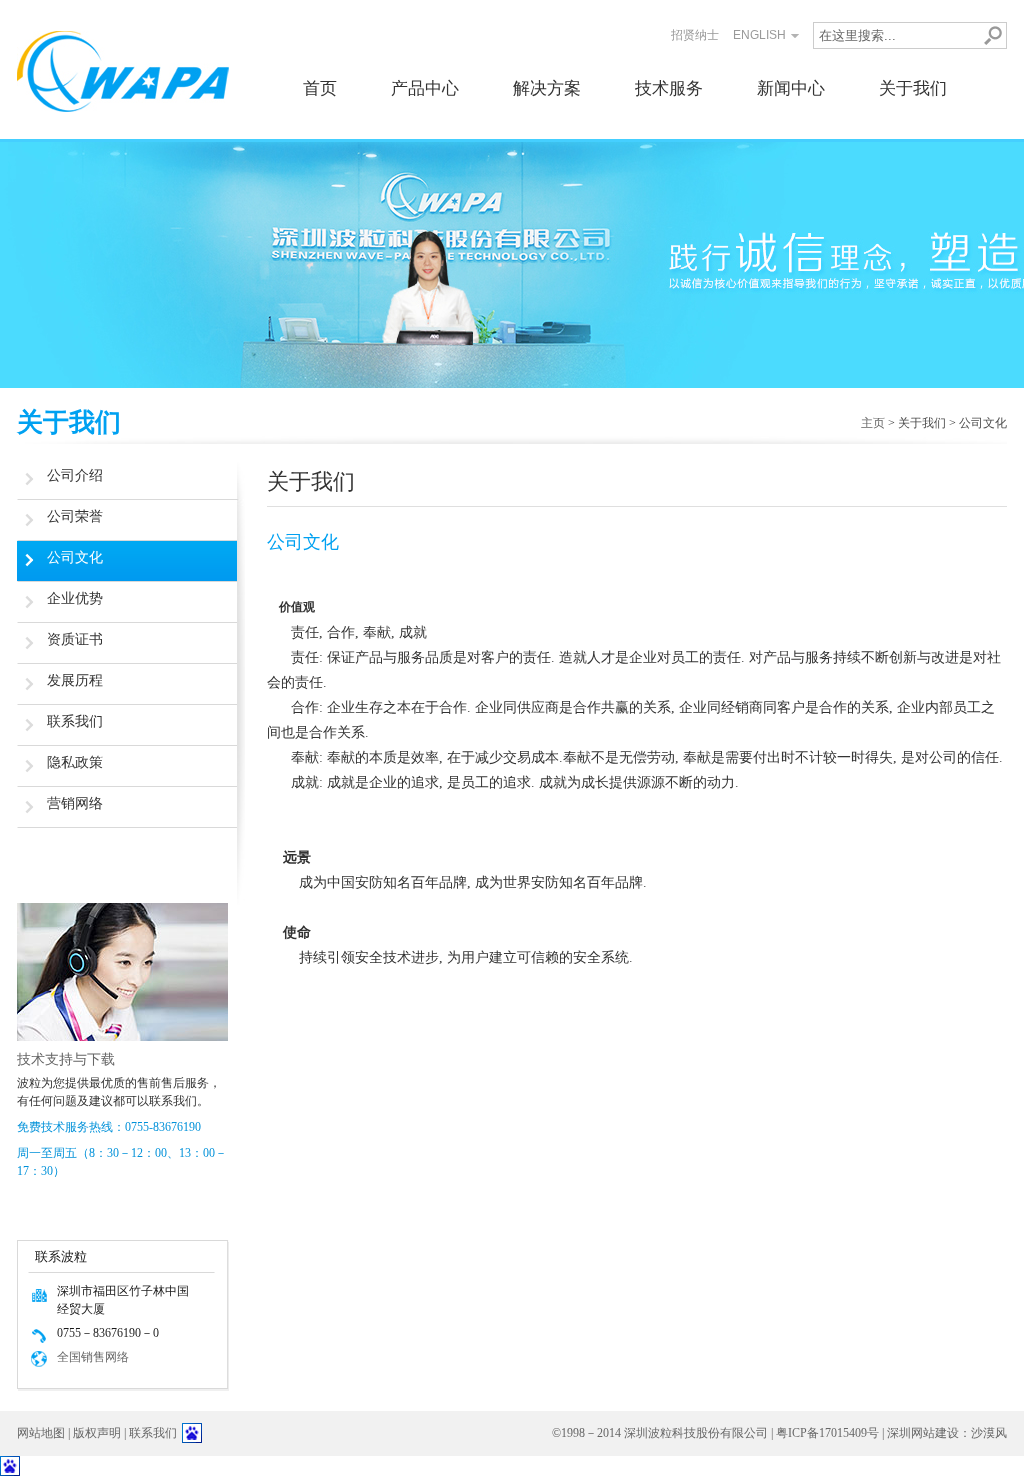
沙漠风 (989, 1433)
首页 (320, 88)
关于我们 (913, 88)
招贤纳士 (695, 35)
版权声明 (97, 1433)
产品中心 (425, 88)
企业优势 (75, 598)
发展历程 (75, 680)
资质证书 (75, 639)
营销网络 (75, 803)
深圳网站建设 (923, 1433)
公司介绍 (75, 475)
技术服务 (669, 88)
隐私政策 (75, 762)
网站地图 (41, 1433)
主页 (873, 423)
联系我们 (75, 721)
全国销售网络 (93, 1357)
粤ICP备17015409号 (827, 1433)
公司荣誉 (75, 516)
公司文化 (75, 557)
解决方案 (547, 88)
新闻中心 (791, 88)
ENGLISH (759, 35)
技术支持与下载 (66, 1059)
